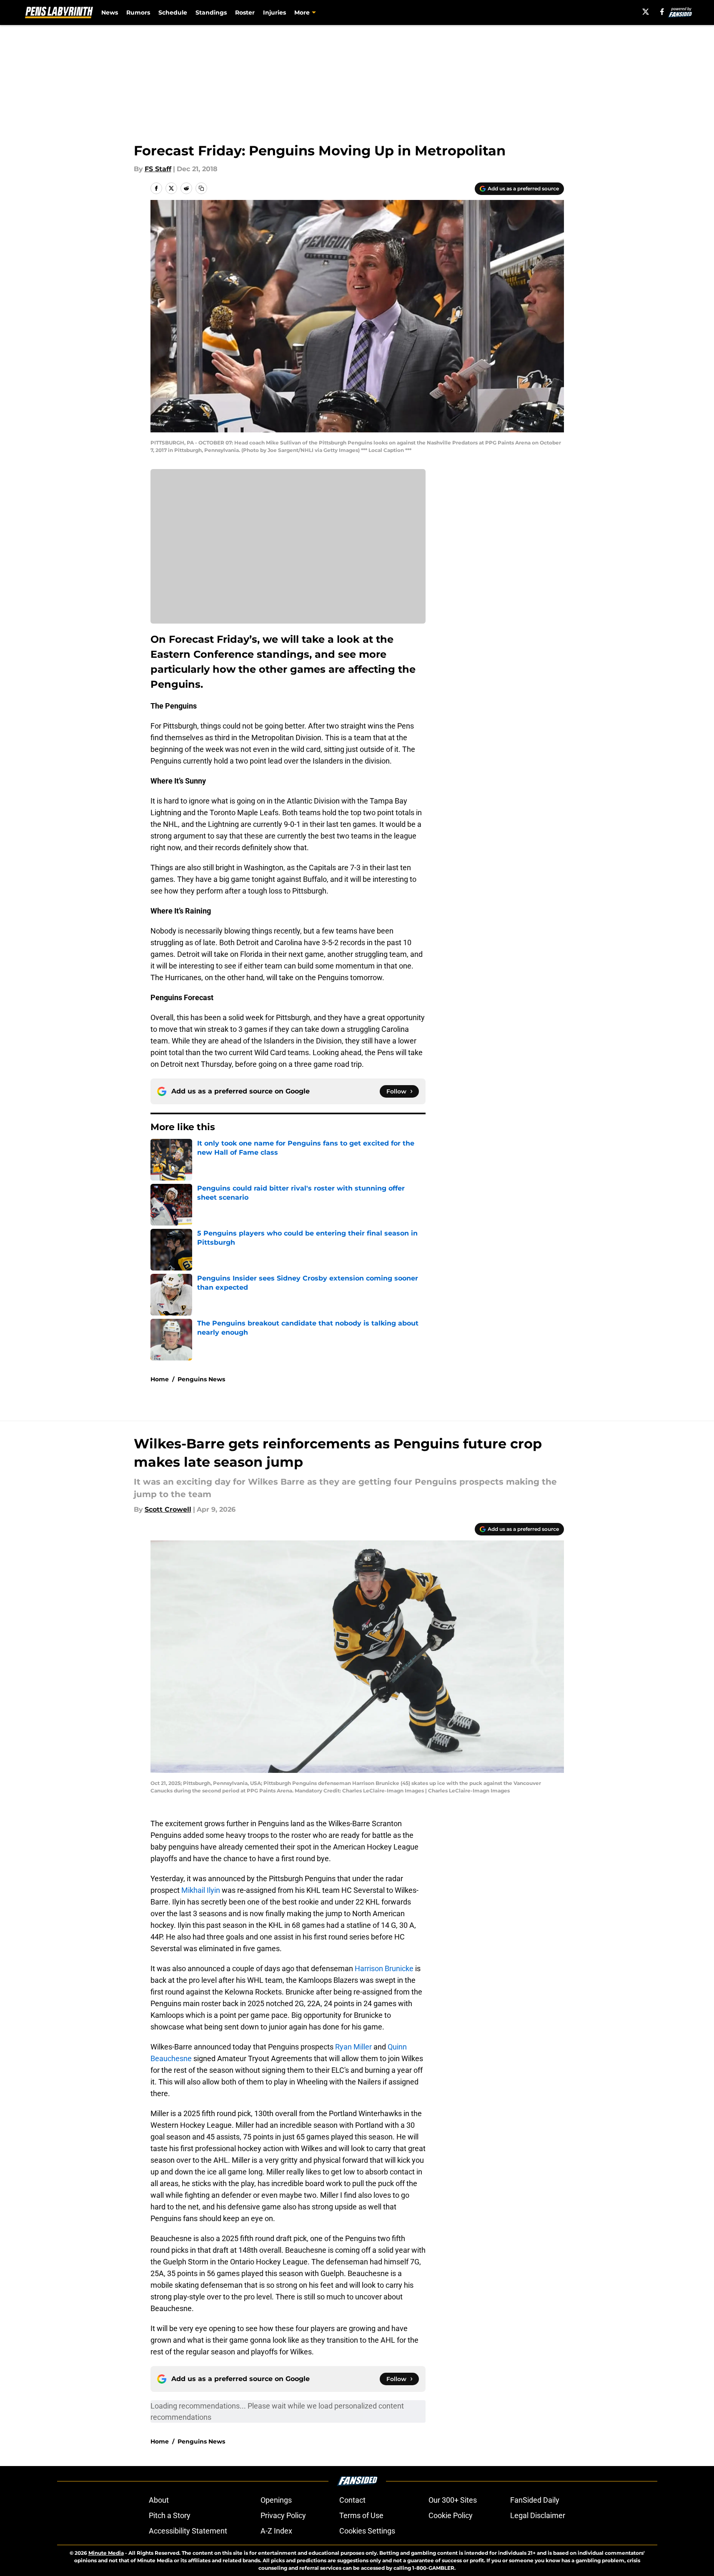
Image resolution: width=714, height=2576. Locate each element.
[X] (646, 12)
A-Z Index (276, 2531)
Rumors (138, 12)
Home (160, 1379)
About (159, 2500)
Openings (276, 2500)
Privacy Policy (283, 2515)
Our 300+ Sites (453, 2500)
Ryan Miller (353, 2047)
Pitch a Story (170, 2515)
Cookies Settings (367, 2531)
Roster (245, 12)
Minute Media (106, 2553)
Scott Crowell (168, 1509)
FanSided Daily (535, 2500)
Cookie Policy (451, 2515)
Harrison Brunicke (384, 1968)
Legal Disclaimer (538, 2515)
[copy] (201, 188)
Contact (352, 2500)
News (110, 12)
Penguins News (201, 1379)
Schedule (173, 12)
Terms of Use (361, 2515)
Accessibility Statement (188, 2531)
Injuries (274, 12)
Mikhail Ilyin (201, 1890)
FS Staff (158, 169)
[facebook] (662, 12)
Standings (211, 12)
